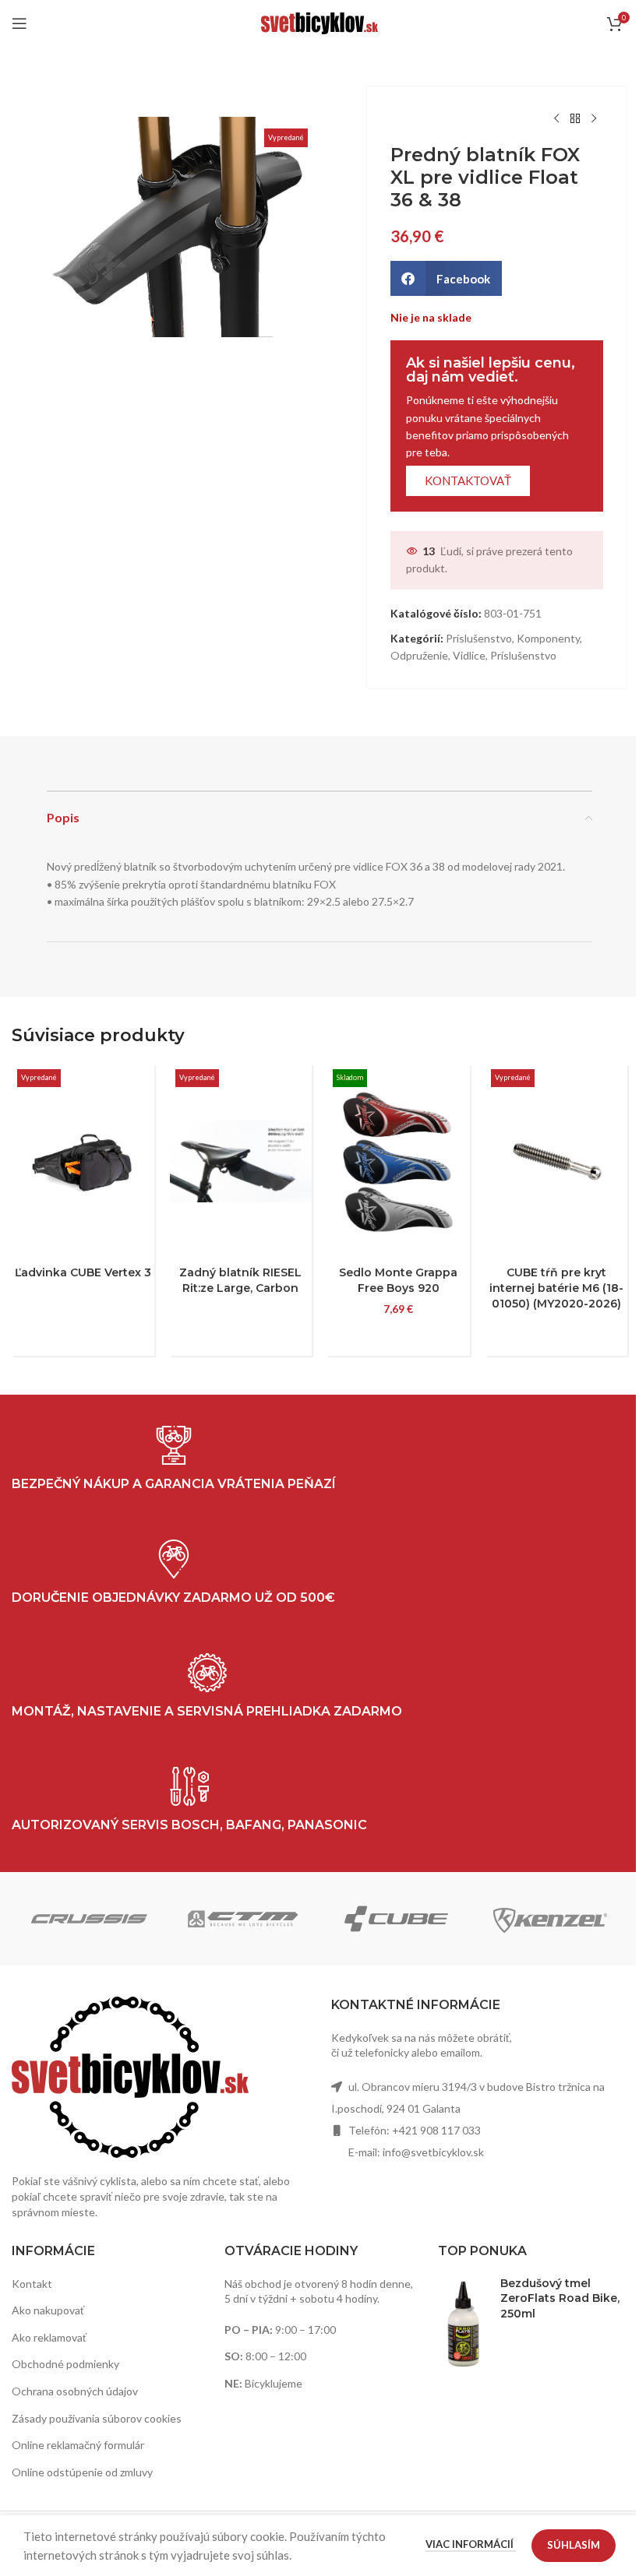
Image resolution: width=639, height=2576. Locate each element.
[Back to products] (575, 119)
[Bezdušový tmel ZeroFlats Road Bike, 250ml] (463, 2323)
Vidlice (469, 655)
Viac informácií (471, 2544)
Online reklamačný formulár (78, 2445)
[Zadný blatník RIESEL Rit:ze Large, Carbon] (241, 1161)
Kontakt (32, 2284)
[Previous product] (556, 119)
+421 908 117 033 (436, 2130)
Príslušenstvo (479, 638)
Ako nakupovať (48, 2310)
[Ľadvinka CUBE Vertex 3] (83, 1161)
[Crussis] (88, 1919)
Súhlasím (574, 2545)
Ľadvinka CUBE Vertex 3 (83, 1272)
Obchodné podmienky (65, 2364)
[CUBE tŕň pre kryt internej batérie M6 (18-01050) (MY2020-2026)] (557, 1161)
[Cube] (396, 1919)
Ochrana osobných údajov (75, 2391)
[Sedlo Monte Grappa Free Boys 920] (399, 1161)
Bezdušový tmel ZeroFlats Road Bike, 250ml (560, 2298)
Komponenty (548, 638)
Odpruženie (419, 655)
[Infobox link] (189, 1800)
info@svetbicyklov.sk (433, 2152)
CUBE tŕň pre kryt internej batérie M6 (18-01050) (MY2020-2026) (556, 1288)
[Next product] (594, 119)
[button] (446, 278)
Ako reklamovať (49, 2337)
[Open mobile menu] (19, 23)
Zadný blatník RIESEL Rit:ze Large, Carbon (240, 1280)
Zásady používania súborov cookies (97, 2418)
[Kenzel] (550, 1919)
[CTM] (243, 1919)
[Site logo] (319, 22)
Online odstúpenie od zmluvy (82, 2472)
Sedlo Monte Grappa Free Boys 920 (398, 1280)
